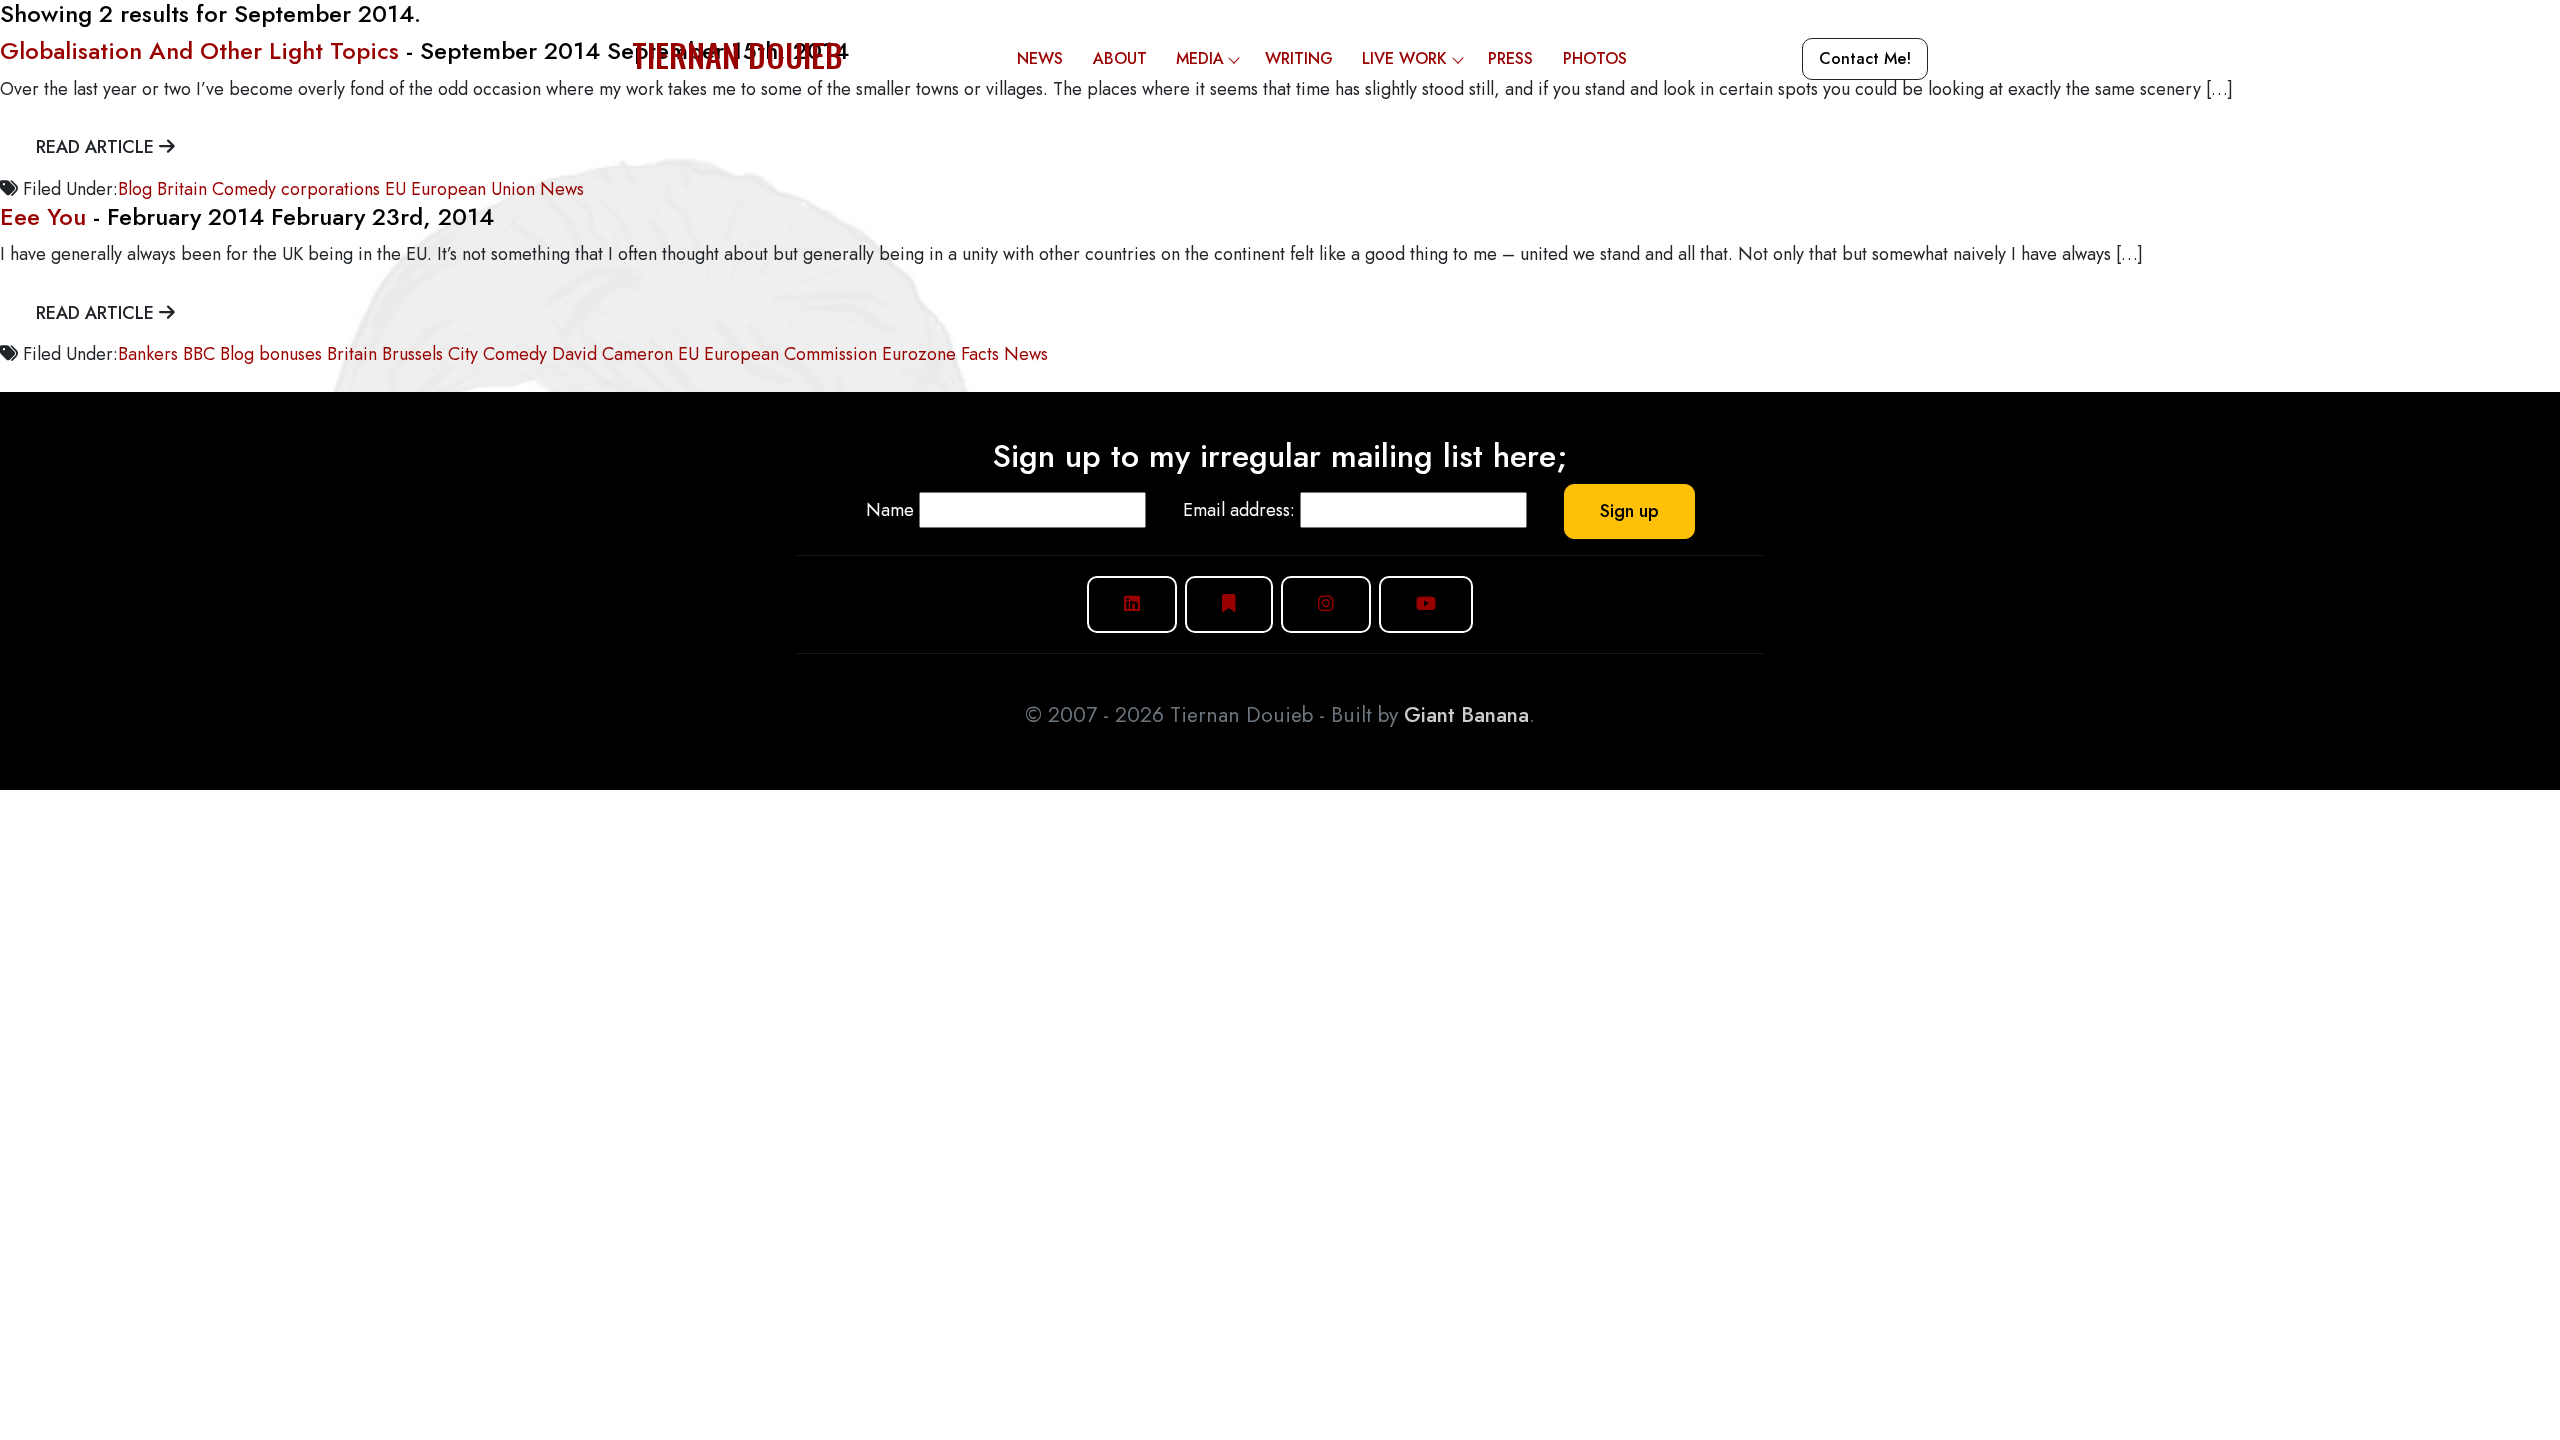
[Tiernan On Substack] (1229, 604)
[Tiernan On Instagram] (1326, 604)
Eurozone (919, 354)
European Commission (790, 354)
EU (395, 189)
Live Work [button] (1404, 58)
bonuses (290, 354)
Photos (1595, 58)
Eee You (43, 216)
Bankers (148, 354)
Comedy (244, 189)
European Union (473, 189)
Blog (135, 189)
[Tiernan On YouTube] (1426, 604)
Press (1510, 58)
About (1120, 58)
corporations (330, 189)
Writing (1299, 58)
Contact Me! (1865, 58)
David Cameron (612, 354)
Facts (980, 354)
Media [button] (1200, 58)
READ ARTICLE (97, 147)
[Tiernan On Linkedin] (1132, 604)
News (1040, 58)
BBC (199, 354)
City (463, 354)
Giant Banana (1466, 715)
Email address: (1239, 510)
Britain (182, 189)
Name (890, 510)
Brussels (412, 354)
